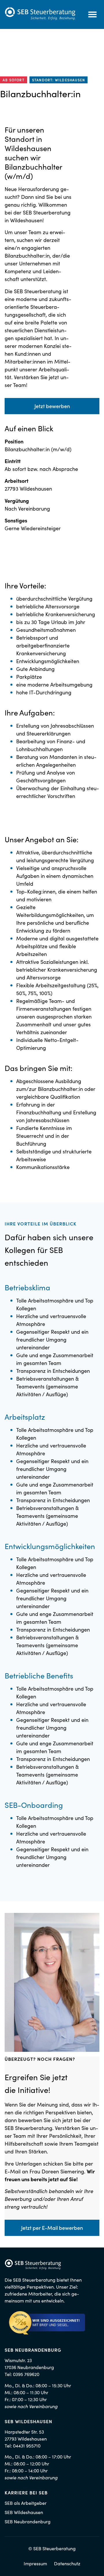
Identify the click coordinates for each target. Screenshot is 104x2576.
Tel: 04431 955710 (23, 2445)
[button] (92, 14)
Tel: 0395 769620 (22, 2374)
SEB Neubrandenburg (28, 2521)
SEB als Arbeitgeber (26, 2503)
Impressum (35, 2563)
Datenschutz (67, 2563)
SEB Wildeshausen (24, 2512)
